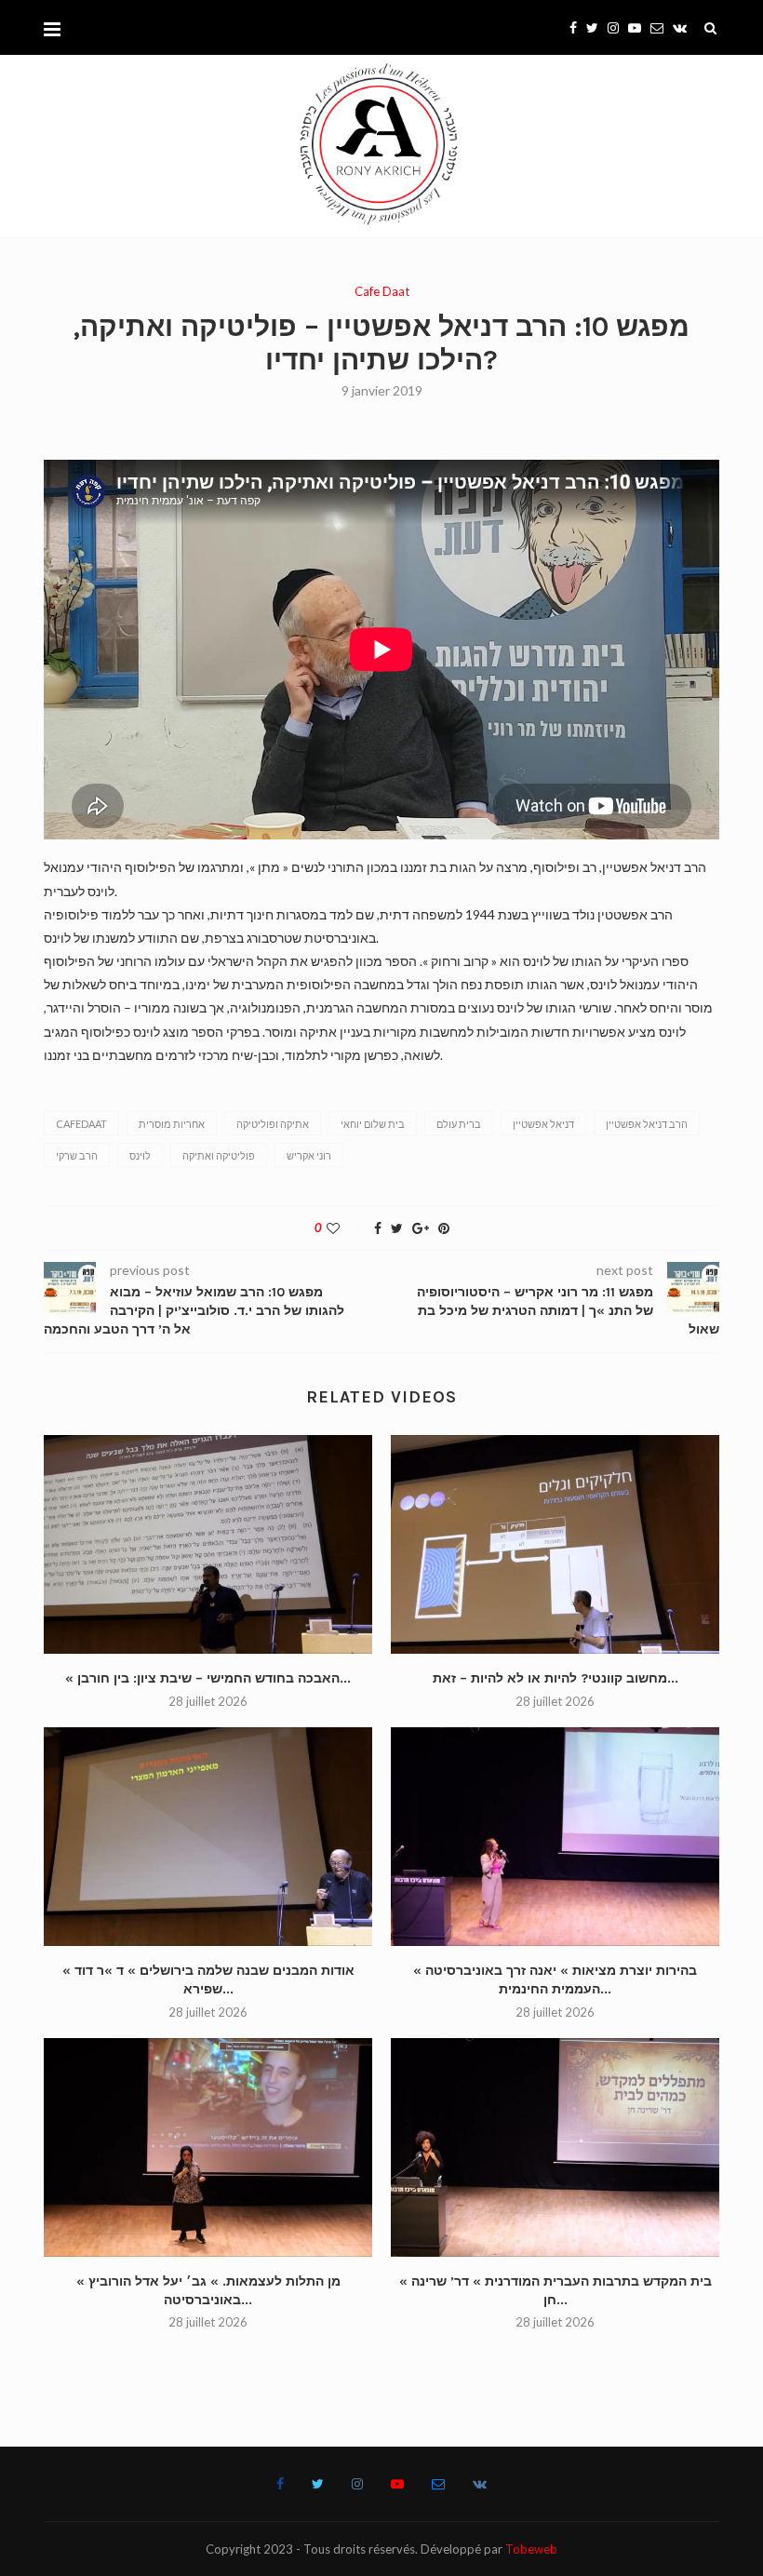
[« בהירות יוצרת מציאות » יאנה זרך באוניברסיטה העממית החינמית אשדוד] (555, 1837)
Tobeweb (531, 2549)
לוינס (140, 1155)
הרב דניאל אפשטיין (647, 1124)
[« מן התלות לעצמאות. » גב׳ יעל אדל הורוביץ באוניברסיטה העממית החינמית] (208, 2147)
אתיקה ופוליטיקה (273, 1124)
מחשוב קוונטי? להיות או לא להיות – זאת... (556, 1678)
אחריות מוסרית (172, 1124)
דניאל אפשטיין (543, 1124)
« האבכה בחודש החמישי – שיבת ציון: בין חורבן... (208, 1678)
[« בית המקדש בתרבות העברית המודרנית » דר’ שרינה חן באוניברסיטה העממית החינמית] (555, 2147)
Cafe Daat (382, 292)
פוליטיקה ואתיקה (219, 1155)
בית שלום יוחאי (373, 1124)
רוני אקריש (309, 1155)
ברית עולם (459, 1124)
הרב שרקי (77, 1155)
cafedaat (81, 1124)
